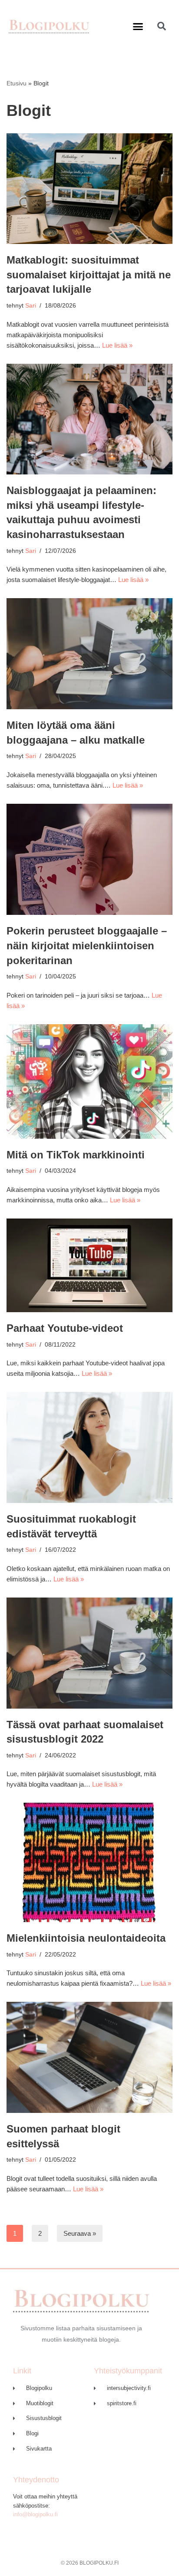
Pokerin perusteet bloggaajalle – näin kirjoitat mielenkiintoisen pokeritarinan (87, 945)
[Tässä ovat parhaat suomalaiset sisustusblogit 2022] (89, 1653)
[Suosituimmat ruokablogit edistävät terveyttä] (89, 1447)
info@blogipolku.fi (35, 2514)
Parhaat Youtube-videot (65, 1328)
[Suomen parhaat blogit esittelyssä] (89, 2057)
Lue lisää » (117, 345)
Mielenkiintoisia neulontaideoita (86, 1938)
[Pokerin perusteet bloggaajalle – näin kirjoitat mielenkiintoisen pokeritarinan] (89, 859)
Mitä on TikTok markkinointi (76, 1155)
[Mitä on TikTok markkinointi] (89, 1082)
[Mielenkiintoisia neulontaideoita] (89, 1862)
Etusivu (17, 83)
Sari (31, 306)
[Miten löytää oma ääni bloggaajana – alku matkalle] (89, 654)
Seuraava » (80, 2233)
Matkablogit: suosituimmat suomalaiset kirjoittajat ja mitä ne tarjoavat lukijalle (89, 274)
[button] (138, 26)
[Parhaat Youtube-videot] (89, 1265)
